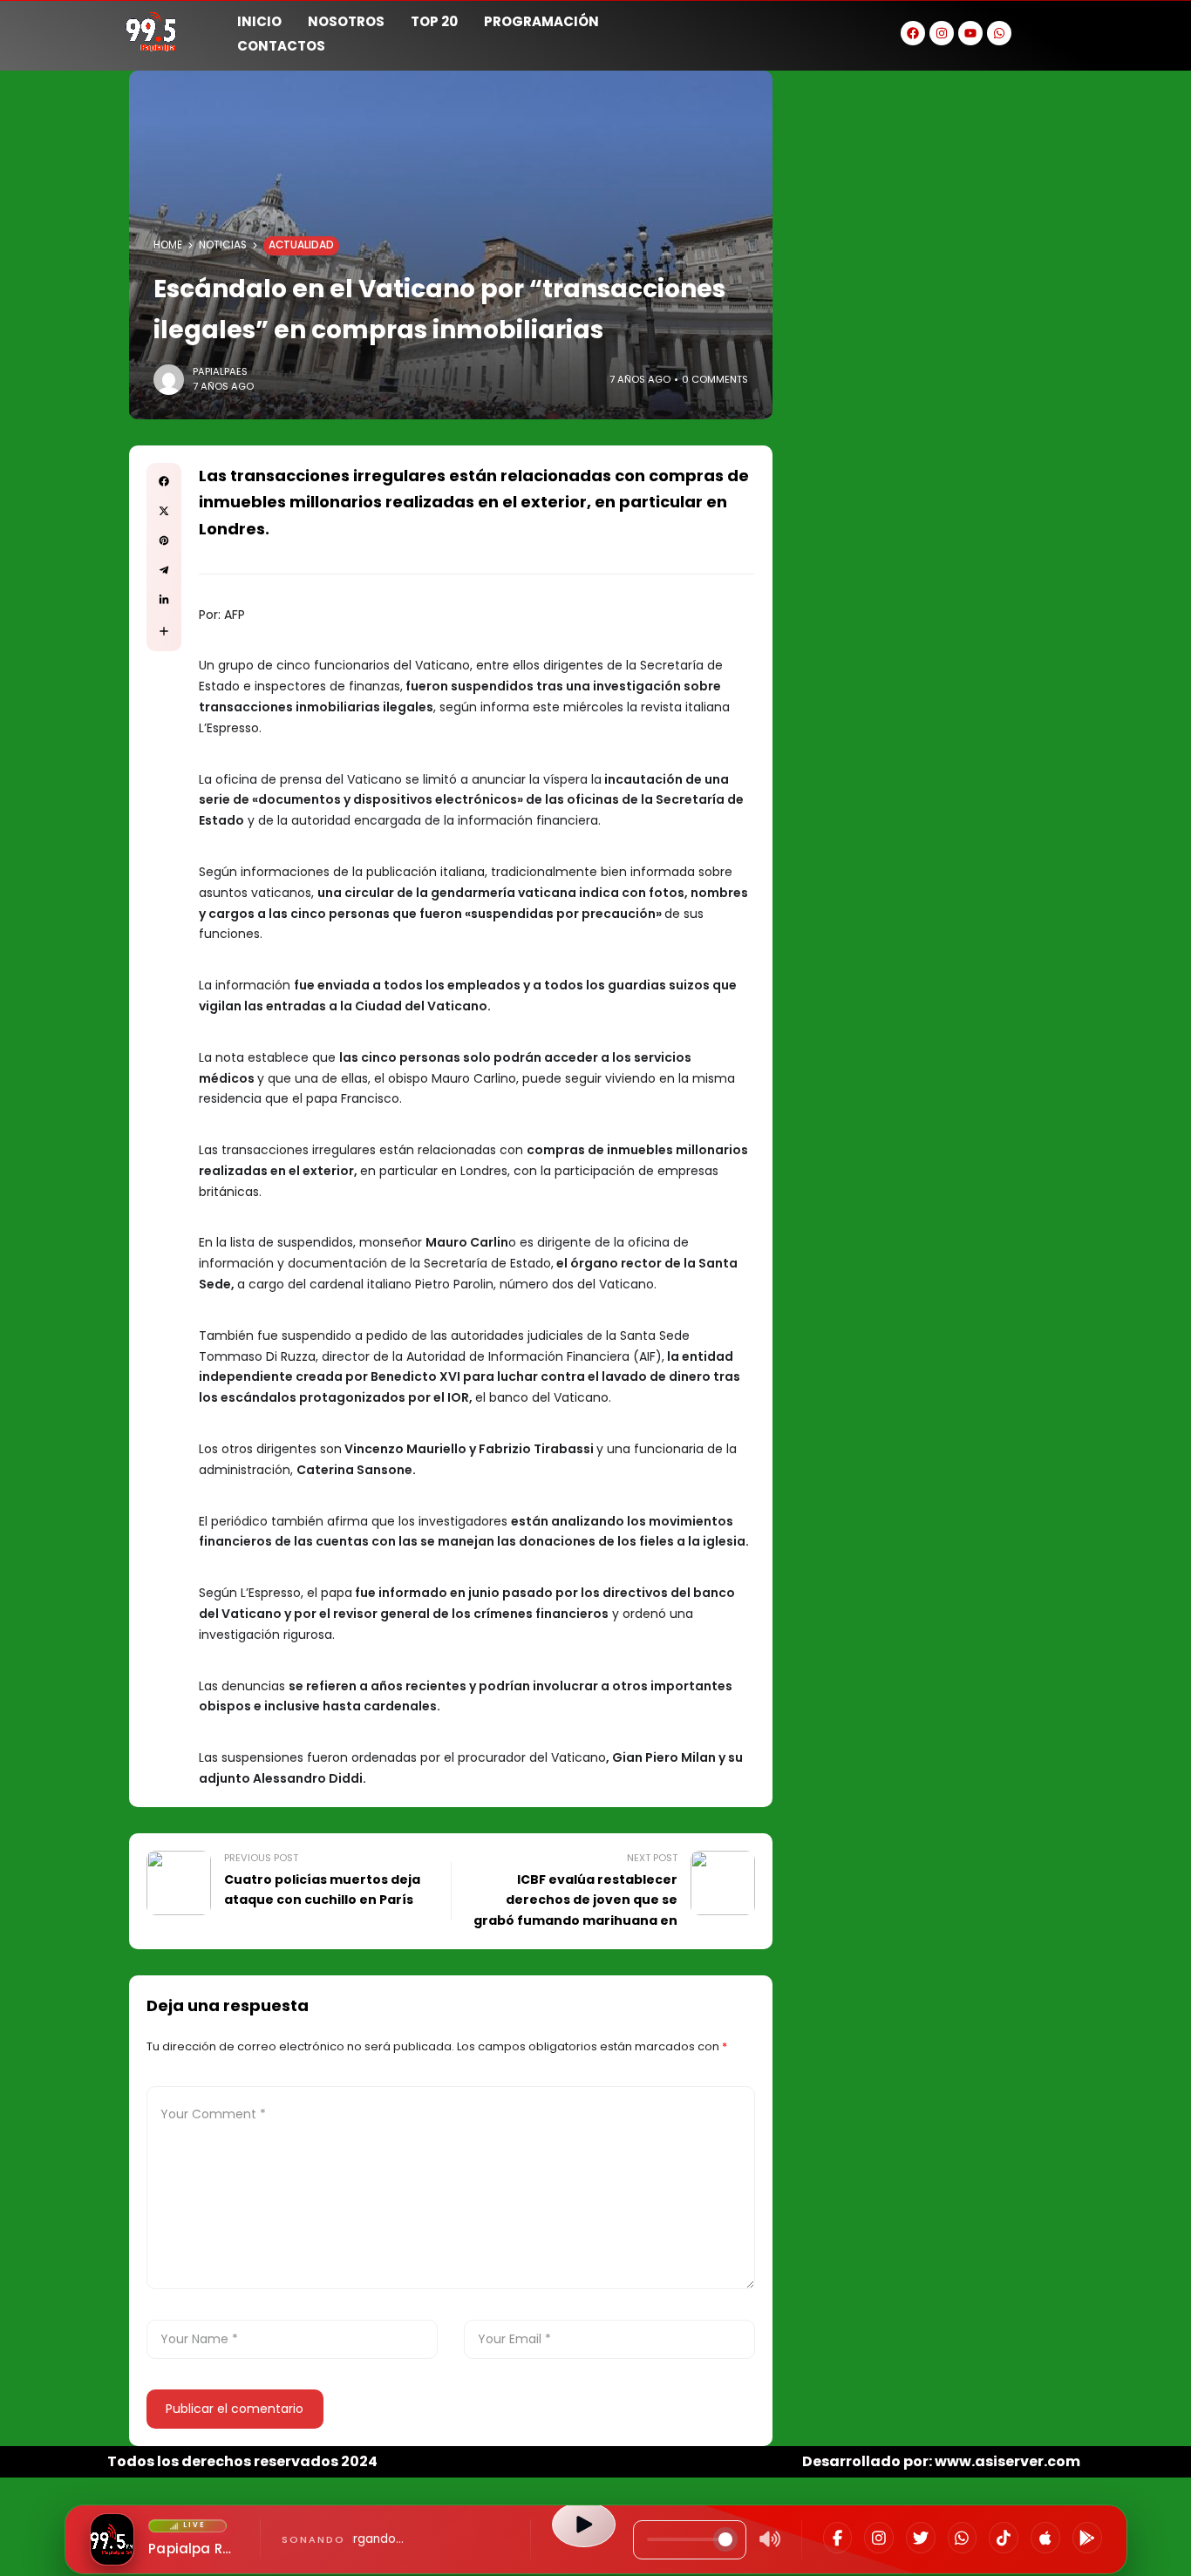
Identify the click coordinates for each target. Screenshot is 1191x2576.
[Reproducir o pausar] (583, 2525)
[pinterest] (164, 540)
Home (168, 245)
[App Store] (1045, 2538)
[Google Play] (1087, 2538)
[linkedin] (164, 600)
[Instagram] (879, 2538)
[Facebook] (838, 2538)
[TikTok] (1004, 2538)
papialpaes (220, 371)
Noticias (223, 245)
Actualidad (301, 245)
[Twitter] (921, 2538)
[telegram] (164, 570)
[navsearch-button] (1062, 31)
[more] (164, 631)
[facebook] (164, 481)
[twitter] (164, 511)
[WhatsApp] (963, 2538)
